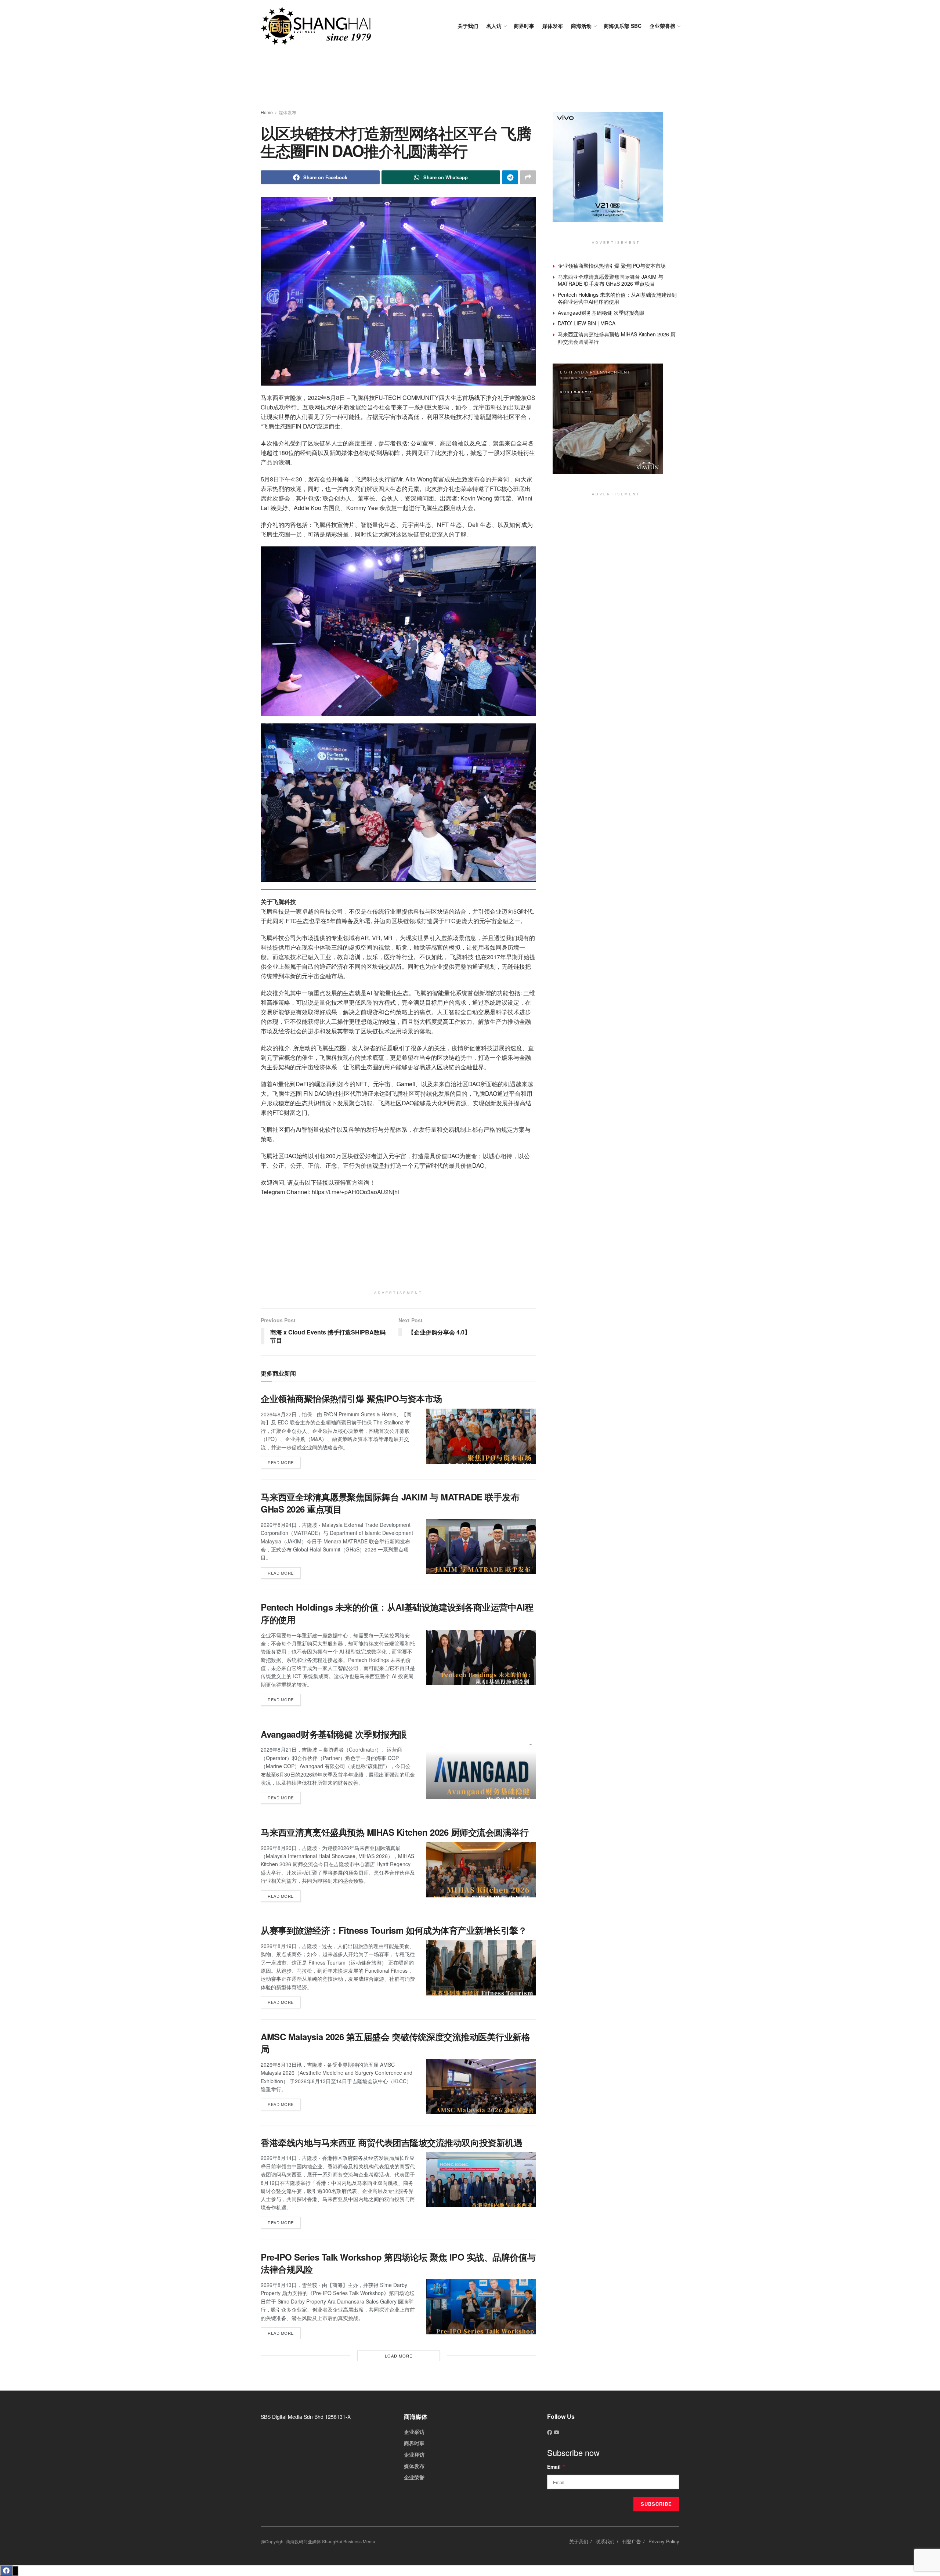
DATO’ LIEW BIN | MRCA (587, 323)
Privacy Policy (664, 2541)
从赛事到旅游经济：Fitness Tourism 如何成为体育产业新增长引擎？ (394, 1930)
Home (267, 112)
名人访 (494, 26)
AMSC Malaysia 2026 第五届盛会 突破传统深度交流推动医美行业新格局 (395, 2043)
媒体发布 (553, 26)
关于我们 (468, 26)
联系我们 (605, 2541)
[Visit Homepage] (316, 26)
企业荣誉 (414, 2477)
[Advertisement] (470, 81)
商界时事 (524, 26)
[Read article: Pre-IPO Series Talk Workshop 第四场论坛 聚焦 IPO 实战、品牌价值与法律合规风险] (481, 2307)
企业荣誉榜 (662, 26)
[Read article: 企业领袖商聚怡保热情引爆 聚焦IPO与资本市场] (481, 1436)
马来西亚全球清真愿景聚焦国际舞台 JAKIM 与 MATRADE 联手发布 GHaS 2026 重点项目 (390, 1503)
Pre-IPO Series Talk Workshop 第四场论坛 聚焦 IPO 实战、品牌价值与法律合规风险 (398, 2263)
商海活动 (581, 26)
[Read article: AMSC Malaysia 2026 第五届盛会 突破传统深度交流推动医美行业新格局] (481, 2087)
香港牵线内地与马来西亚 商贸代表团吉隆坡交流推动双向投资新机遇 (391, 2142)
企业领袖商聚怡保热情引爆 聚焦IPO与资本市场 (351, 1398)
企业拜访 (414, 2454)
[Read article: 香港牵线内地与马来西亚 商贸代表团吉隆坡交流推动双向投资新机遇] (481, 2180)
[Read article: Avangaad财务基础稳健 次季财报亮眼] (481, 1771)
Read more (284, 1461)
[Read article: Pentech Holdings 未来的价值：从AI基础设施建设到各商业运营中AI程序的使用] (481, 1657)
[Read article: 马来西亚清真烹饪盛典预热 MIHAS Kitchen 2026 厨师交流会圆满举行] (481, 1870)
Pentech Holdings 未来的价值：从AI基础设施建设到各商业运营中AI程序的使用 (397, 1613)
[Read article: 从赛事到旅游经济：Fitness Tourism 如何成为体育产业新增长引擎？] (481, 1968)
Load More (399, 2356)
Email (556, 2467)
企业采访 (414, 2432)
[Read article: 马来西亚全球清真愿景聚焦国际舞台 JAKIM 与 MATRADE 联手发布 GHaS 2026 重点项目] (481, 1547)
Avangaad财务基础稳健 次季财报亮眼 (334, 1734)
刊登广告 (632, 2541)
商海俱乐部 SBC (623, 26)
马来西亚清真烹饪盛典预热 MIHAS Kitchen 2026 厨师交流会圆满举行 (395, 1832)
